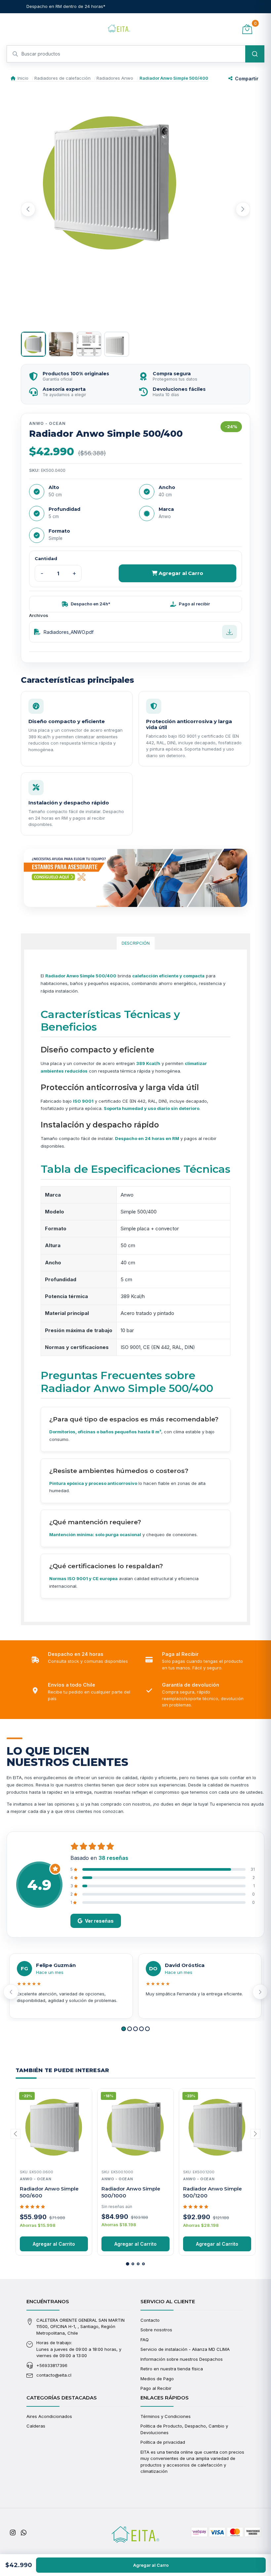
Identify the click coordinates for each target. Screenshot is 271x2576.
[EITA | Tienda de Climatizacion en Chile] (119, 29)
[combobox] (135, 54)
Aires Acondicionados (49, 2416)
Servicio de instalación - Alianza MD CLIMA (185, 2349)
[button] (124, 2029)
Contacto (150, 2320)
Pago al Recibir (156, 2388)
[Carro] (247, 29)
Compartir (247, 79)
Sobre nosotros (156, 2330)
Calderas (36, 2426)
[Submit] (255, 54)
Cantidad (46, 558)
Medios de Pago (157, 2379)
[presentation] (28, 209)
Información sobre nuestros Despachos (182, 2359)
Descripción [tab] (136, 943)
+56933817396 (52, 2365)
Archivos (39, 615)
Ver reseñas (99, 1921)
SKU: (34, 470)
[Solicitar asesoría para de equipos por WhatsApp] (135, 878)
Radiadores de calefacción (62, 78)
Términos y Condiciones (166, 2416)
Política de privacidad (163, 2442)
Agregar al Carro (180, 573)
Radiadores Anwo (115, 78)
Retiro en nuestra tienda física (172, 2369)
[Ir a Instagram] (13, 2533)
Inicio (23, 78)
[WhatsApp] (24, 2533)
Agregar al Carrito (54, 2244)
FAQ (145, 2340)
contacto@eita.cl (54, 2375)
